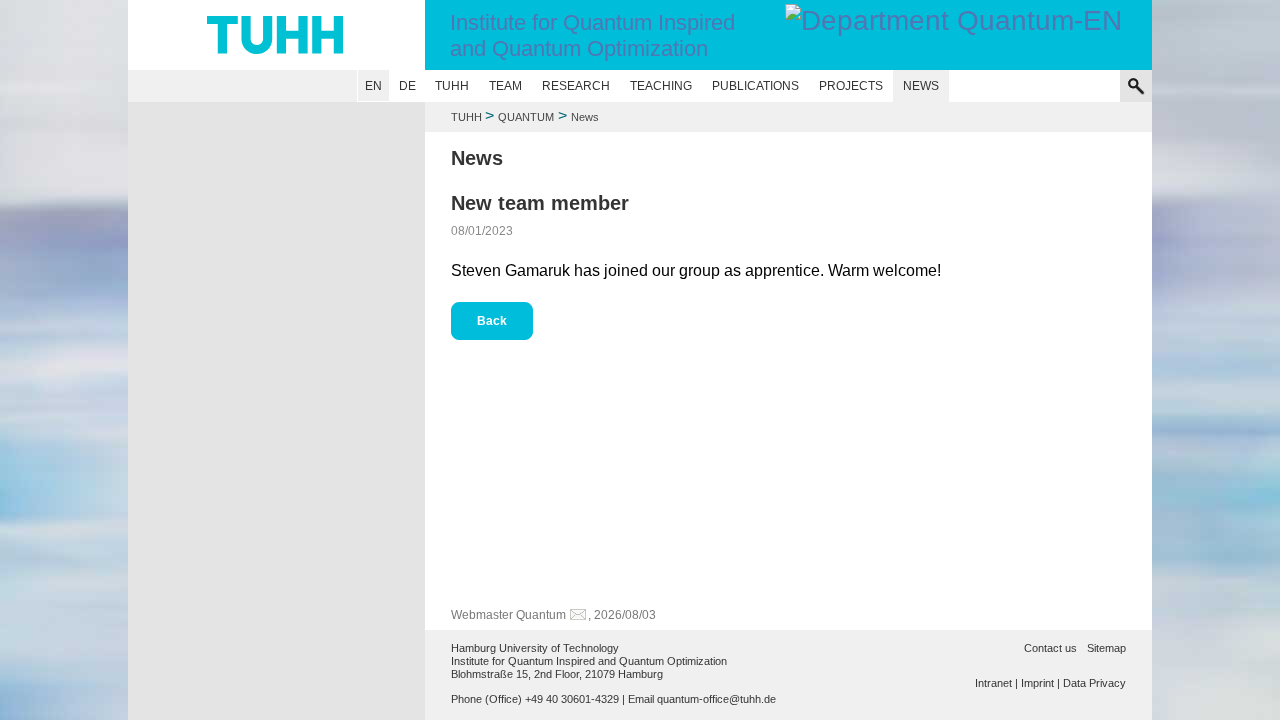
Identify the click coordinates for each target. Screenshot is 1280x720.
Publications (755, 86)
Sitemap (1106, 648)
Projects (851, 86)
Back (492, 321)
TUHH (452, 86)
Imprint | (1040, 683)
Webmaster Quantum (508, 615)
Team (505, 86)
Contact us (1050, 648)
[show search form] (1136, 86)
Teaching (661, 86)
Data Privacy (1094, 683)
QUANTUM (526, 117)
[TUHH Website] (276, 35)
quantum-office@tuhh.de (716, 699)
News (921, 86)
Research (576, 86)
